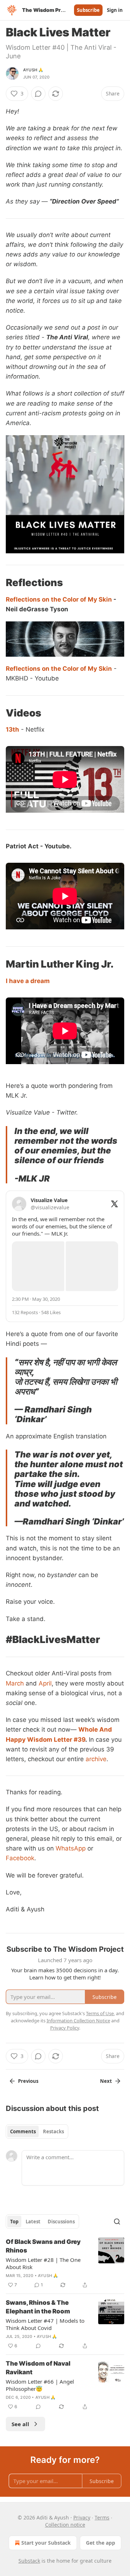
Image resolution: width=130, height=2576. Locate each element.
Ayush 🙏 (33, 70)
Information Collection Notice (78, 2021)
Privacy (82, 2517)
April (45, 1683)
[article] (65, 2263)
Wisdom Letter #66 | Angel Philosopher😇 (40, 2385)
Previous (28, 2081)
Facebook (20, 1858)
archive (96, 1759)
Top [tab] (14, 2222)
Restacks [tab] (53, 2131)
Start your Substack (46, 2543)
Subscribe (88, 10)
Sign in (115, 10)
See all (20, 2424)
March (16, 1683)
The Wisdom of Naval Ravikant (38, 2368)
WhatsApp (71, 1848)
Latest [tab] (33, 2222)
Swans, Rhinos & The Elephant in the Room (38, 2307)
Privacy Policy (65, 2028)
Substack (29, 2561)
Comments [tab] (23, 2131)
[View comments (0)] (38, 94)
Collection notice (65, 2525)
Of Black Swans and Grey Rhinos (43, 2246)
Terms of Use (100, 2013)
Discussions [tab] (61, 2222)
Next (106, 2081)
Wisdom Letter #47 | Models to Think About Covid (45, 2324)
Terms (102, 2517)
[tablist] (37, 2131)
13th (12, 729)
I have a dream (28, 981)
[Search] (117, 2222)
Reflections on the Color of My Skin (59, 599)
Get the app (101, 2543)
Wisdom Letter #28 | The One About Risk (43, 2263)
